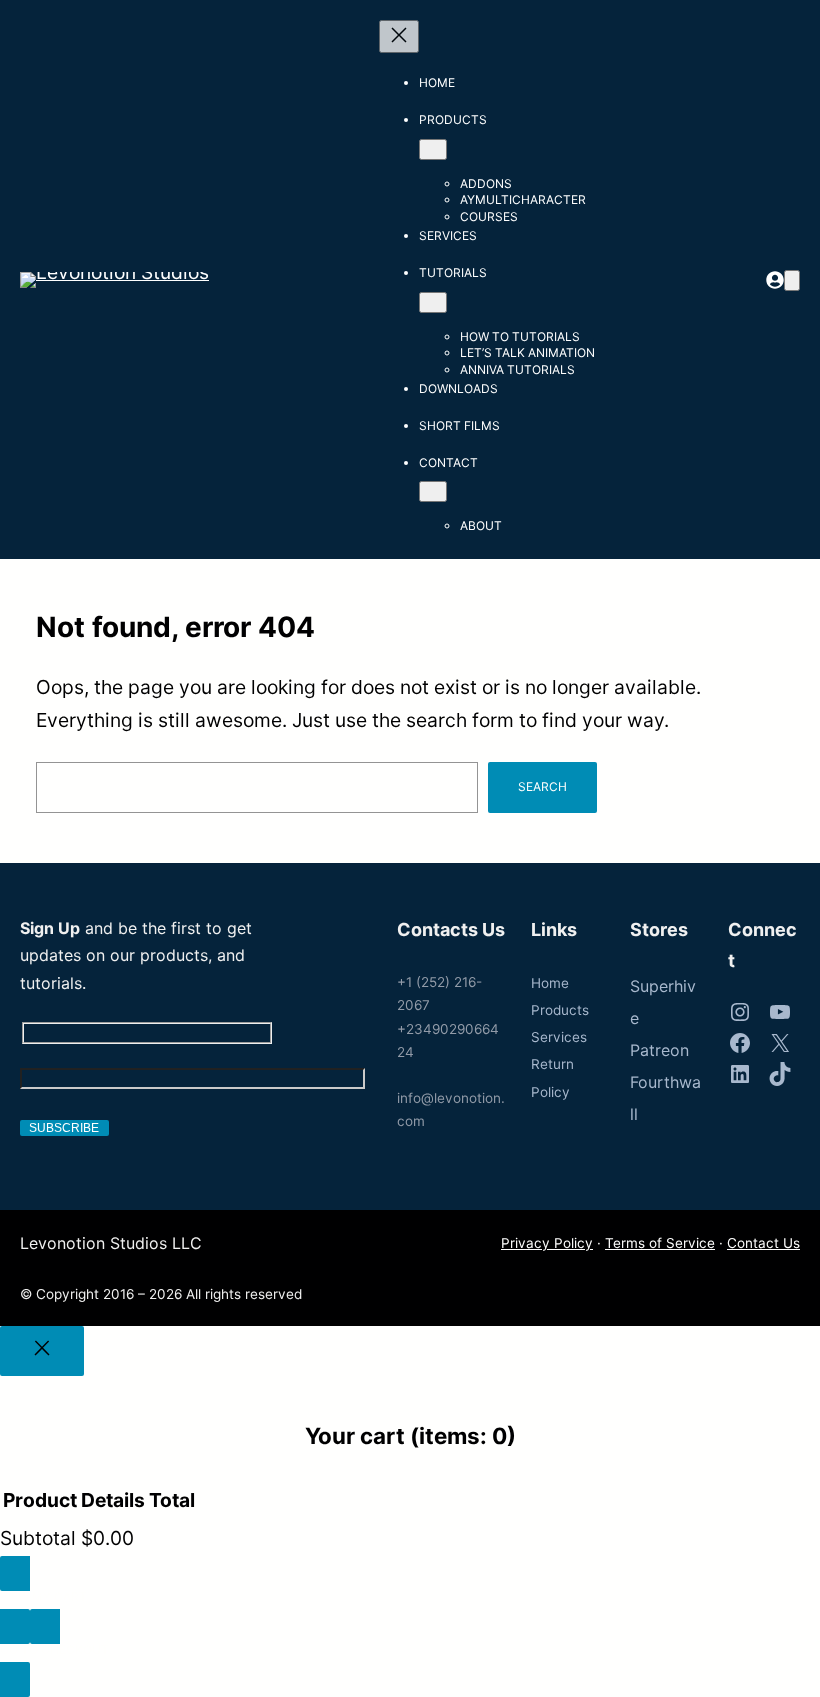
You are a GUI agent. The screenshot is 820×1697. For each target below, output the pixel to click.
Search (542, 786)
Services (559, 1037)
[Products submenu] (433, 149)
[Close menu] (399, 36)
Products (560, 1010)
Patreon (659, 1050)
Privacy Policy (547, 1243)
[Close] (42, 1351)
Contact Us (763, 1243)
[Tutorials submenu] (433, 302)
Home (550, 983)
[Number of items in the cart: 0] (792, 280)
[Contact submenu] (433, 491)
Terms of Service (660, 1243)
